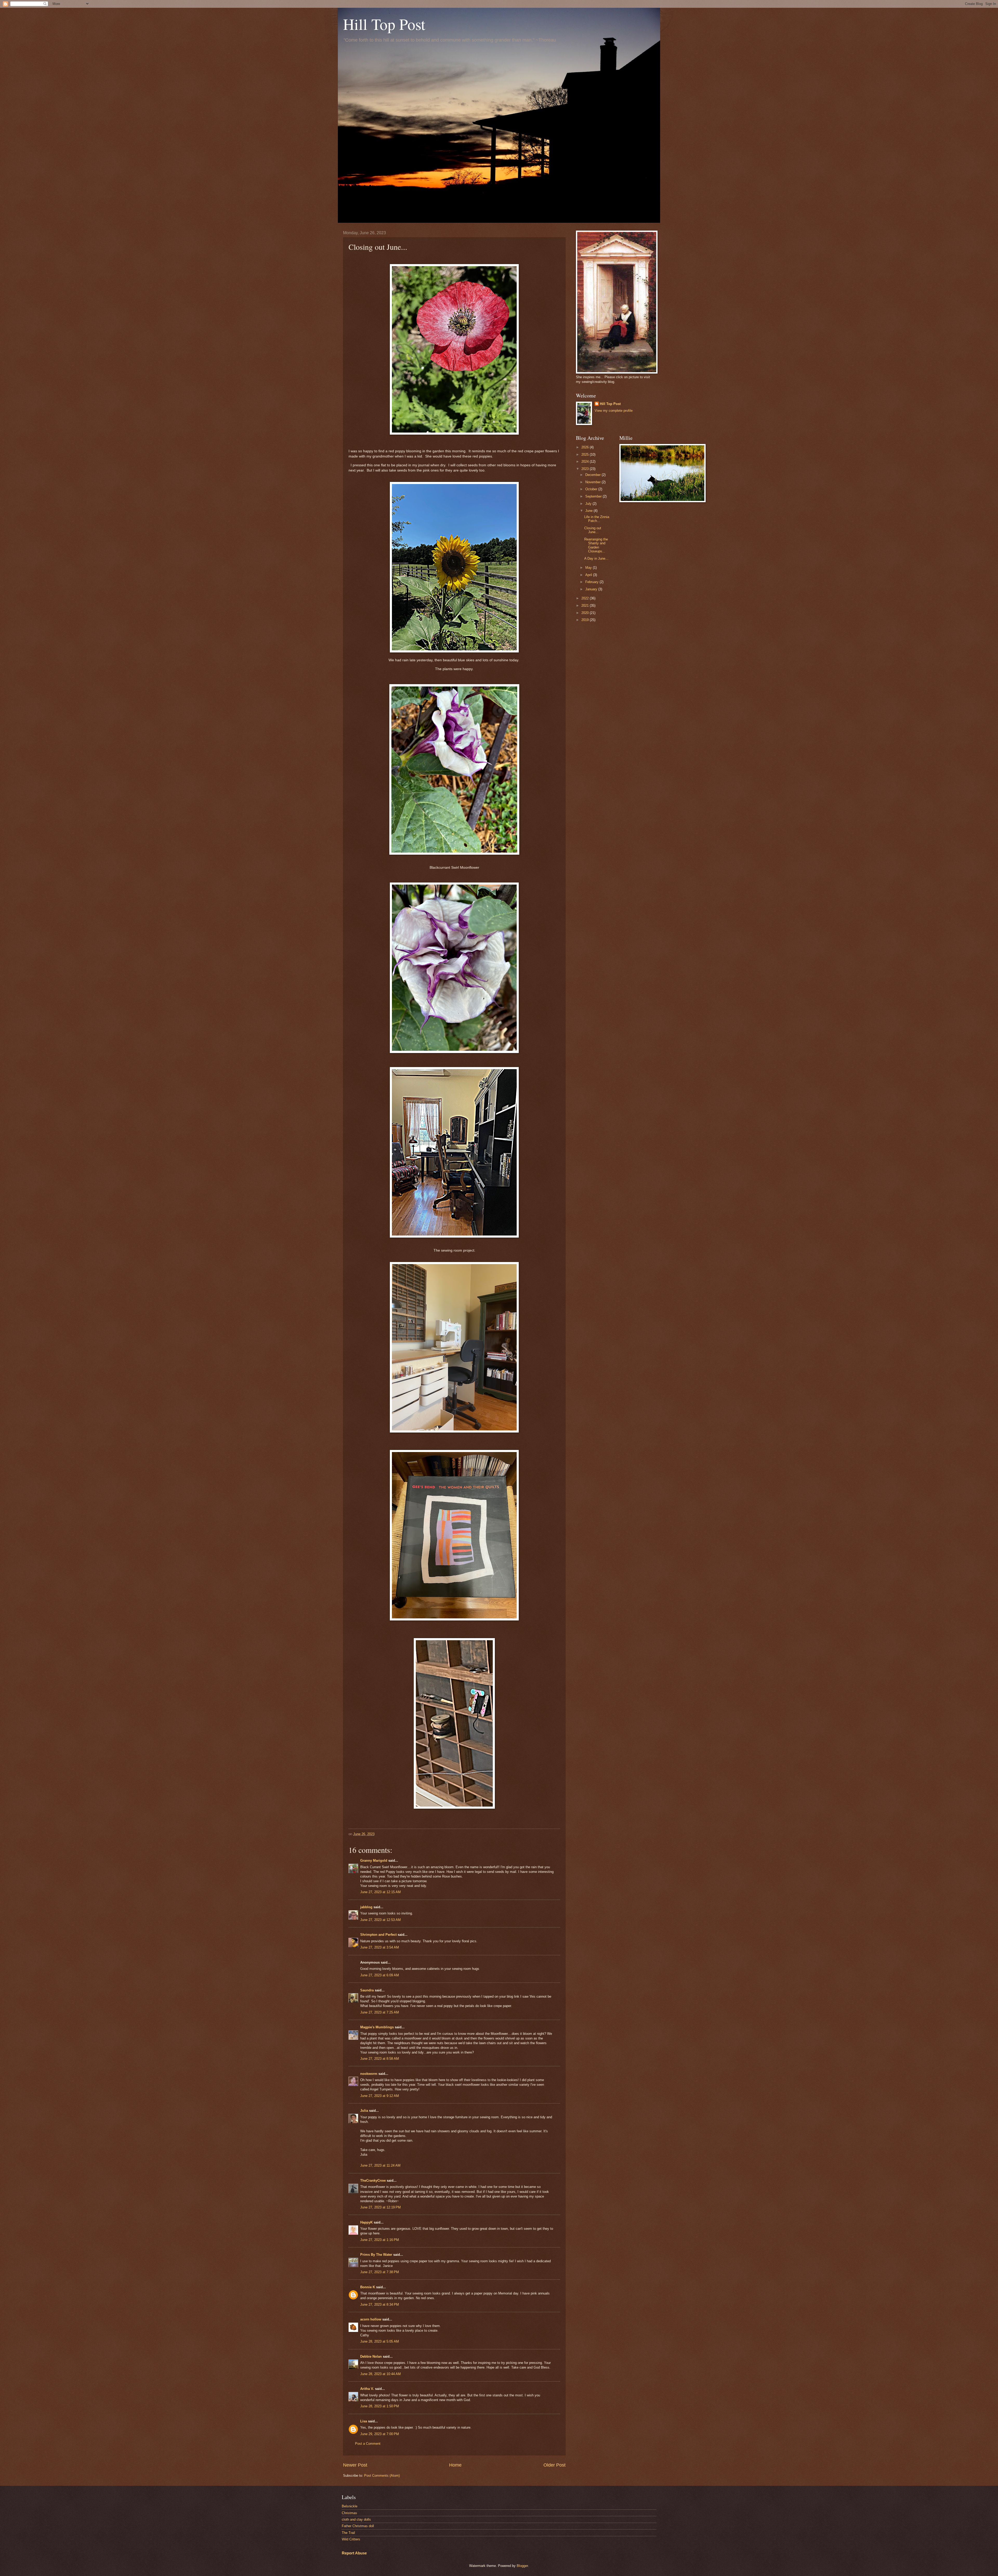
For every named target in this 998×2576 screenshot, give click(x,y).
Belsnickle (350, 2506)
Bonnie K (368, 2287)
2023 (586, 469)
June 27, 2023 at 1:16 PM (380, 2240)
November (593, 482)
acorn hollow (371, 2319)
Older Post (554, 2465)
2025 (586, 455)
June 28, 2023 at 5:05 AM (380, 2341)
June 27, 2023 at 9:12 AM (380, 2096)
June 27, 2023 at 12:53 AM (380, 1920)
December (593, 475)
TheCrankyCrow (373, 2181)
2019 (586, 620)
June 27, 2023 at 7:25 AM (380, 2012)
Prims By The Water (376, 2255)
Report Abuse (354, 2553)
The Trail (348, 2533)
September (594, 496)
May (589, 568)
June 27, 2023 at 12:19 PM (380, 2207)
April (589, 575)
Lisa (364, 2421)
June (589, 511)
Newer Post (355, 2465)
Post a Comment (368, 2444)
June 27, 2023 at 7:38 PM (380, 2272)
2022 (586, 598)
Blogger (522, 2566)
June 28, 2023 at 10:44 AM (380, 2374)
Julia (364, 2111)
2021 (586, 606)
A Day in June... (596, 558)
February (592, 582)
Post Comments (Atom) (382, 2476)
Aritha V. (368, 2389)
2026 (586, 447)
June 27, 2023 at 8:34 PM (380, 2304)
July (589, 504)
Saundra (367, 1990)
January (592, 589)
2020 (586, 613)
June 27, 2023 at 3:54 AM (380, 1947)
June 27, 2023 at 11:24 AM (380, 2165)
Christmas (349, 2513)
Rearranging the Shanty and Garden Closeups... (596, 545)
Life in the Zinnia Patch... (597, 519)
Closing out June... (593, 530)
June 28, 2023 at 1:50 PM (380, 2406)
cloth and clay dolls (356, 2519)
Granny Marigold (374, 1861)
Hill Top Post (384, 24)
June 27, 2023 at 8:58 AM (380, 2059)
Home (455, 2465)
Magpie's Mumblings (377, 2027)
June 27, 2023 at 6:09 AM (380, 1975)
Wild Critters (351, 2539)
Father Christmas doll (358, 2526)
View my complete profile (614, 411)
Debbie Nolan (371, 2356)
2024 (586, 462)
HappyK (366, 2222)
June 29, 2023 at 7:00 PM (380, 2434)
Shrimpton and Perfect (378, 1935)
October (592, 489)
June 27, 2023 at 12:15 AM (380, 1892)
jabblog (366, 1907)
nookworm (369, 2074)
